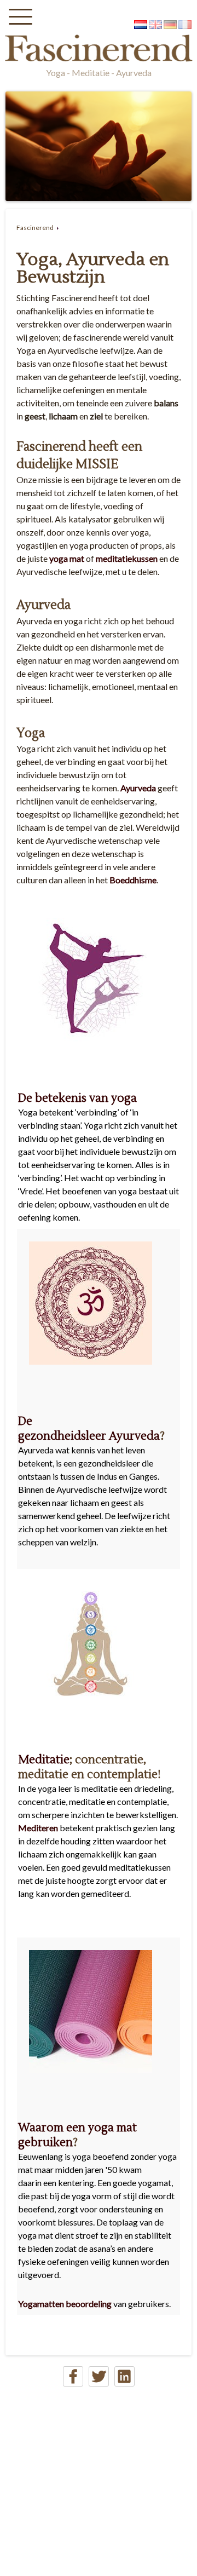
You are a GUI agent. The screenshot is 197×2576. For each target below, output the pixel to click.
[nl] (141, 25)
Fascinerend (35, 228)
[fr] (185, 25)
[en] (155, 25)
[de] (170, 25)
